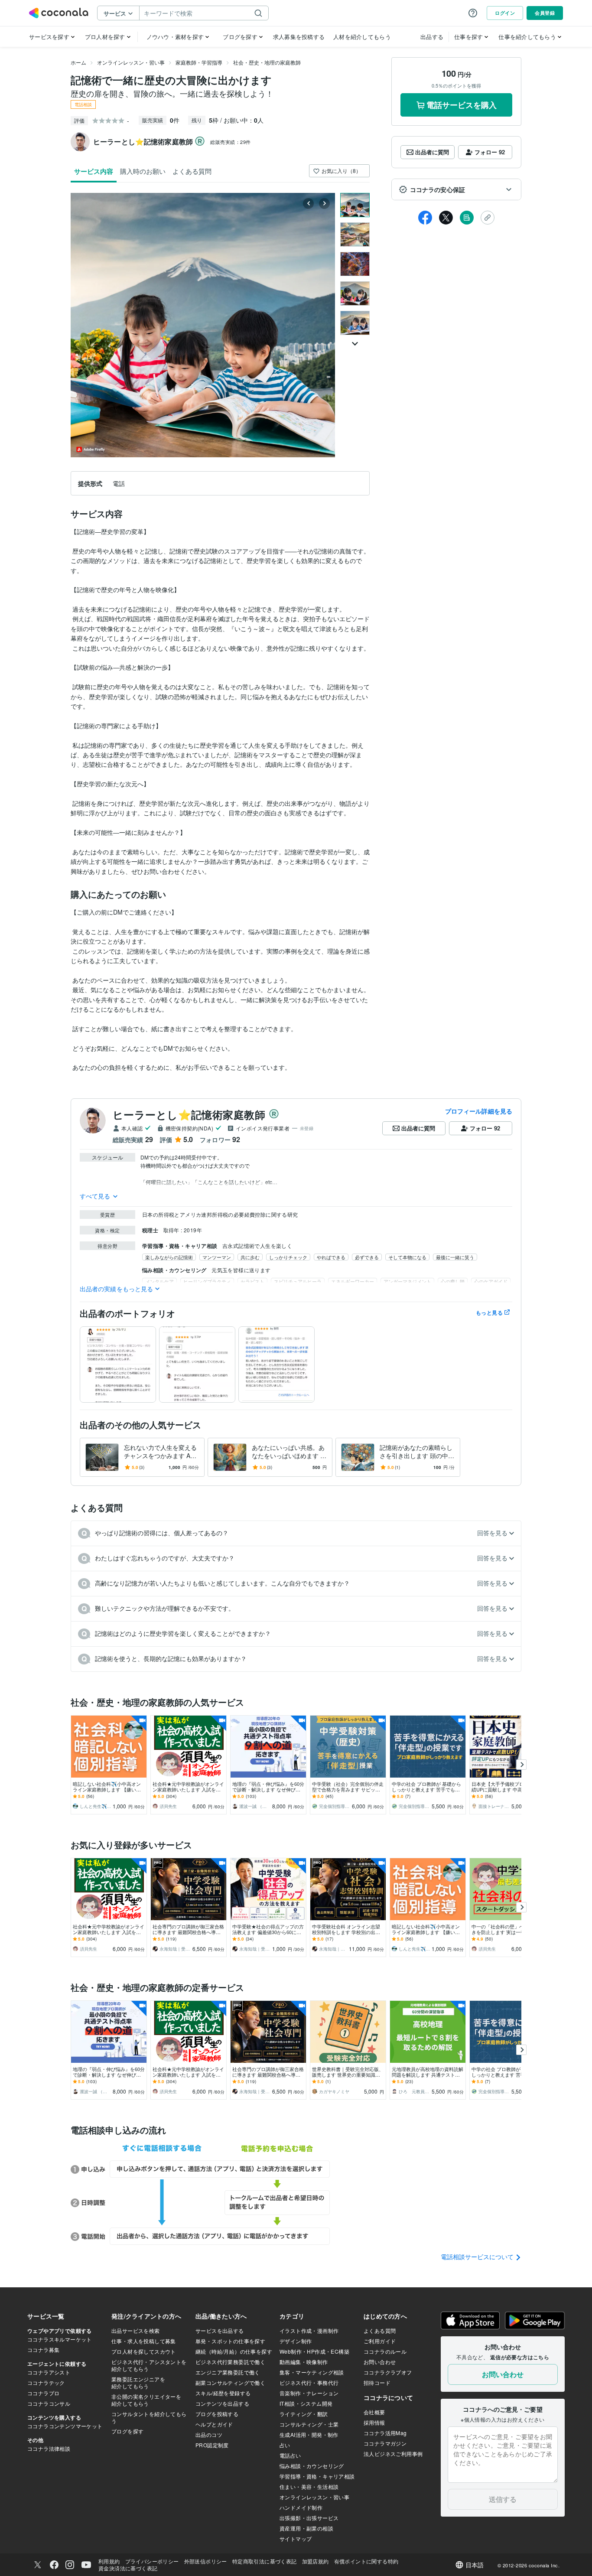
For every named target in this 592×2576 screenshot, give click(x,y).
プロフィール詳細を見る (479, 1111)
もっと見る (489, 1312)
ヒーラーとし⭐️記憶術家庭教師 (189, 1114)
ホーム (78, 62)
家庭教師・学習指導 (199, 62)
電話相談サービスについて (478, 2257)
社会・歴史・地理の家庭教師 (267, 62)
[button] (456, 189)
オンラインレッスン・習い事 (131, 62)
